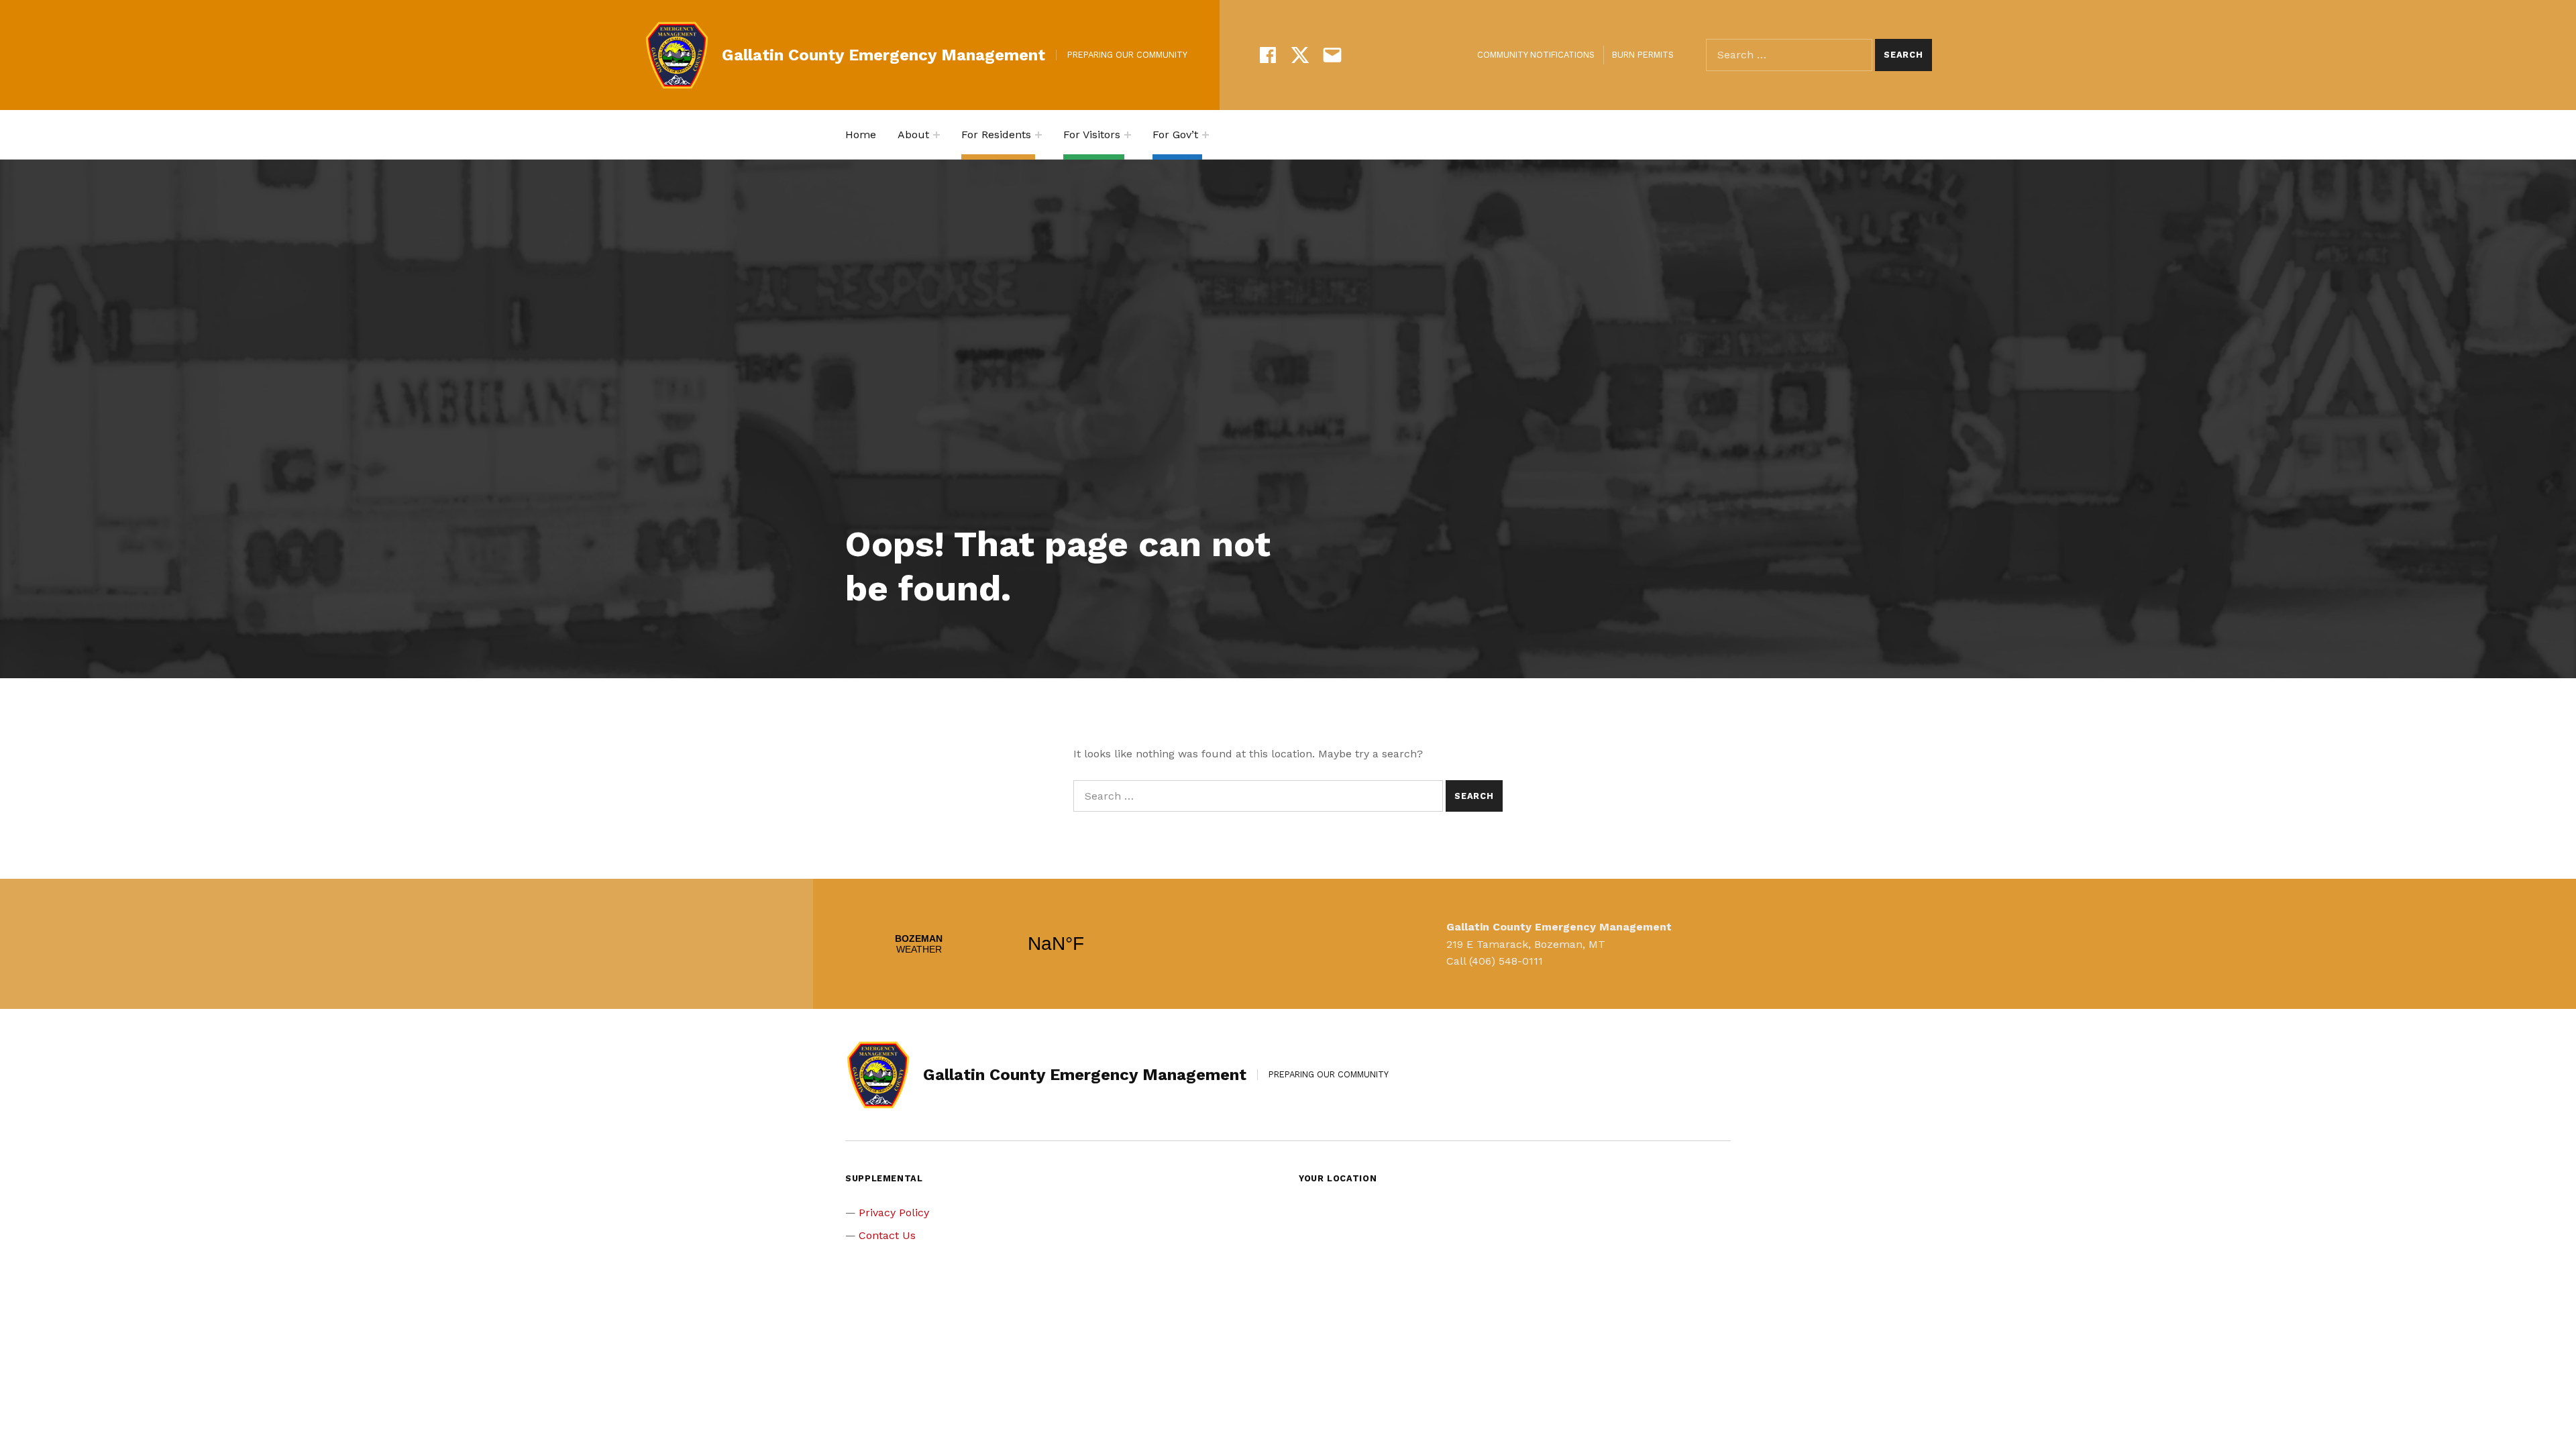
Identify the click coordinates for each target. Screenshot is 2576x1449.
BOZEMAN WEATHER (987, 944)
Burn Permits (1643, 55)
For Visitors (1092, 135)
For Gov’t (1175, 135)
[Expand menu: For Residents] (1038, 135)
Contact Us (887, 1235)
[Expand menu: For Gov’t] (1205, 135)
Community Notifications (1536, 55)
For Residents (996, 135)
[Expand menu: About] (936, 135)
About (913, 135)
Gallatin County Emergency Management (883, 55)
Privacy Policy (894, 1213)
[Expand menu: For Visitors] (1128, 135)
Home (861, 135)
